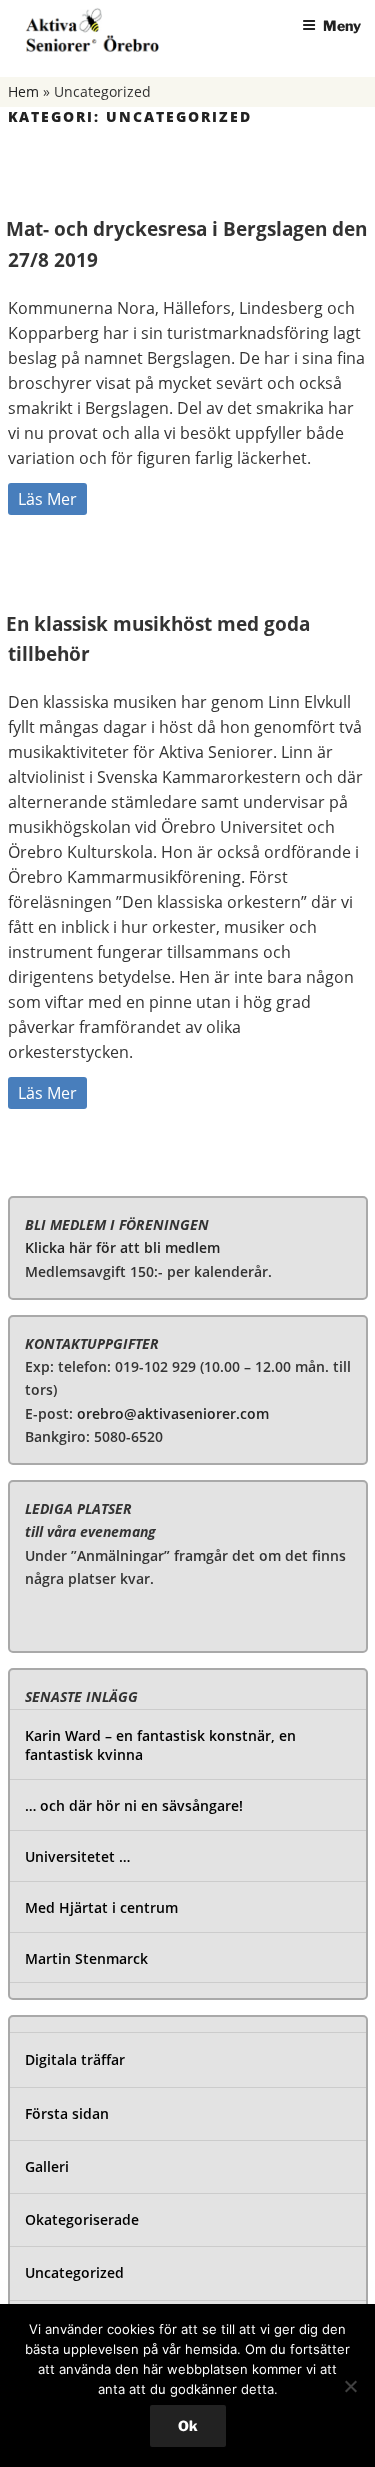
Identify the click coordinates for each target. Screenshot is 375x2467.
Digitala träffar (75, 2059)
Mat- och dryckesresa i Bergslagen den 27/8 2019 (186, 244)
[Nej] (350, 2386)
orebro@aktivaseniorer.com (173, 1413)
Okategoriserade (82, 2219)
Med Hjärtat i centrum (101, 1907)
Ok (188, 2425)
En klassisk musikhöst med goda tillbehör (158, 639)
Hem (23, 91)
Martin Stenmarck (86, 1958)
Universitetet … (77, 1856)
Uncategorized (74, 2272)
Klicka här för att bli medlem (122, 1247)
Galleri (47, 2166)
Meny (342, 25)
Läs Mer (47, 499)
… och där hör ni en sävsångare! (134, 1805)
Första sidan (67, 2113)
